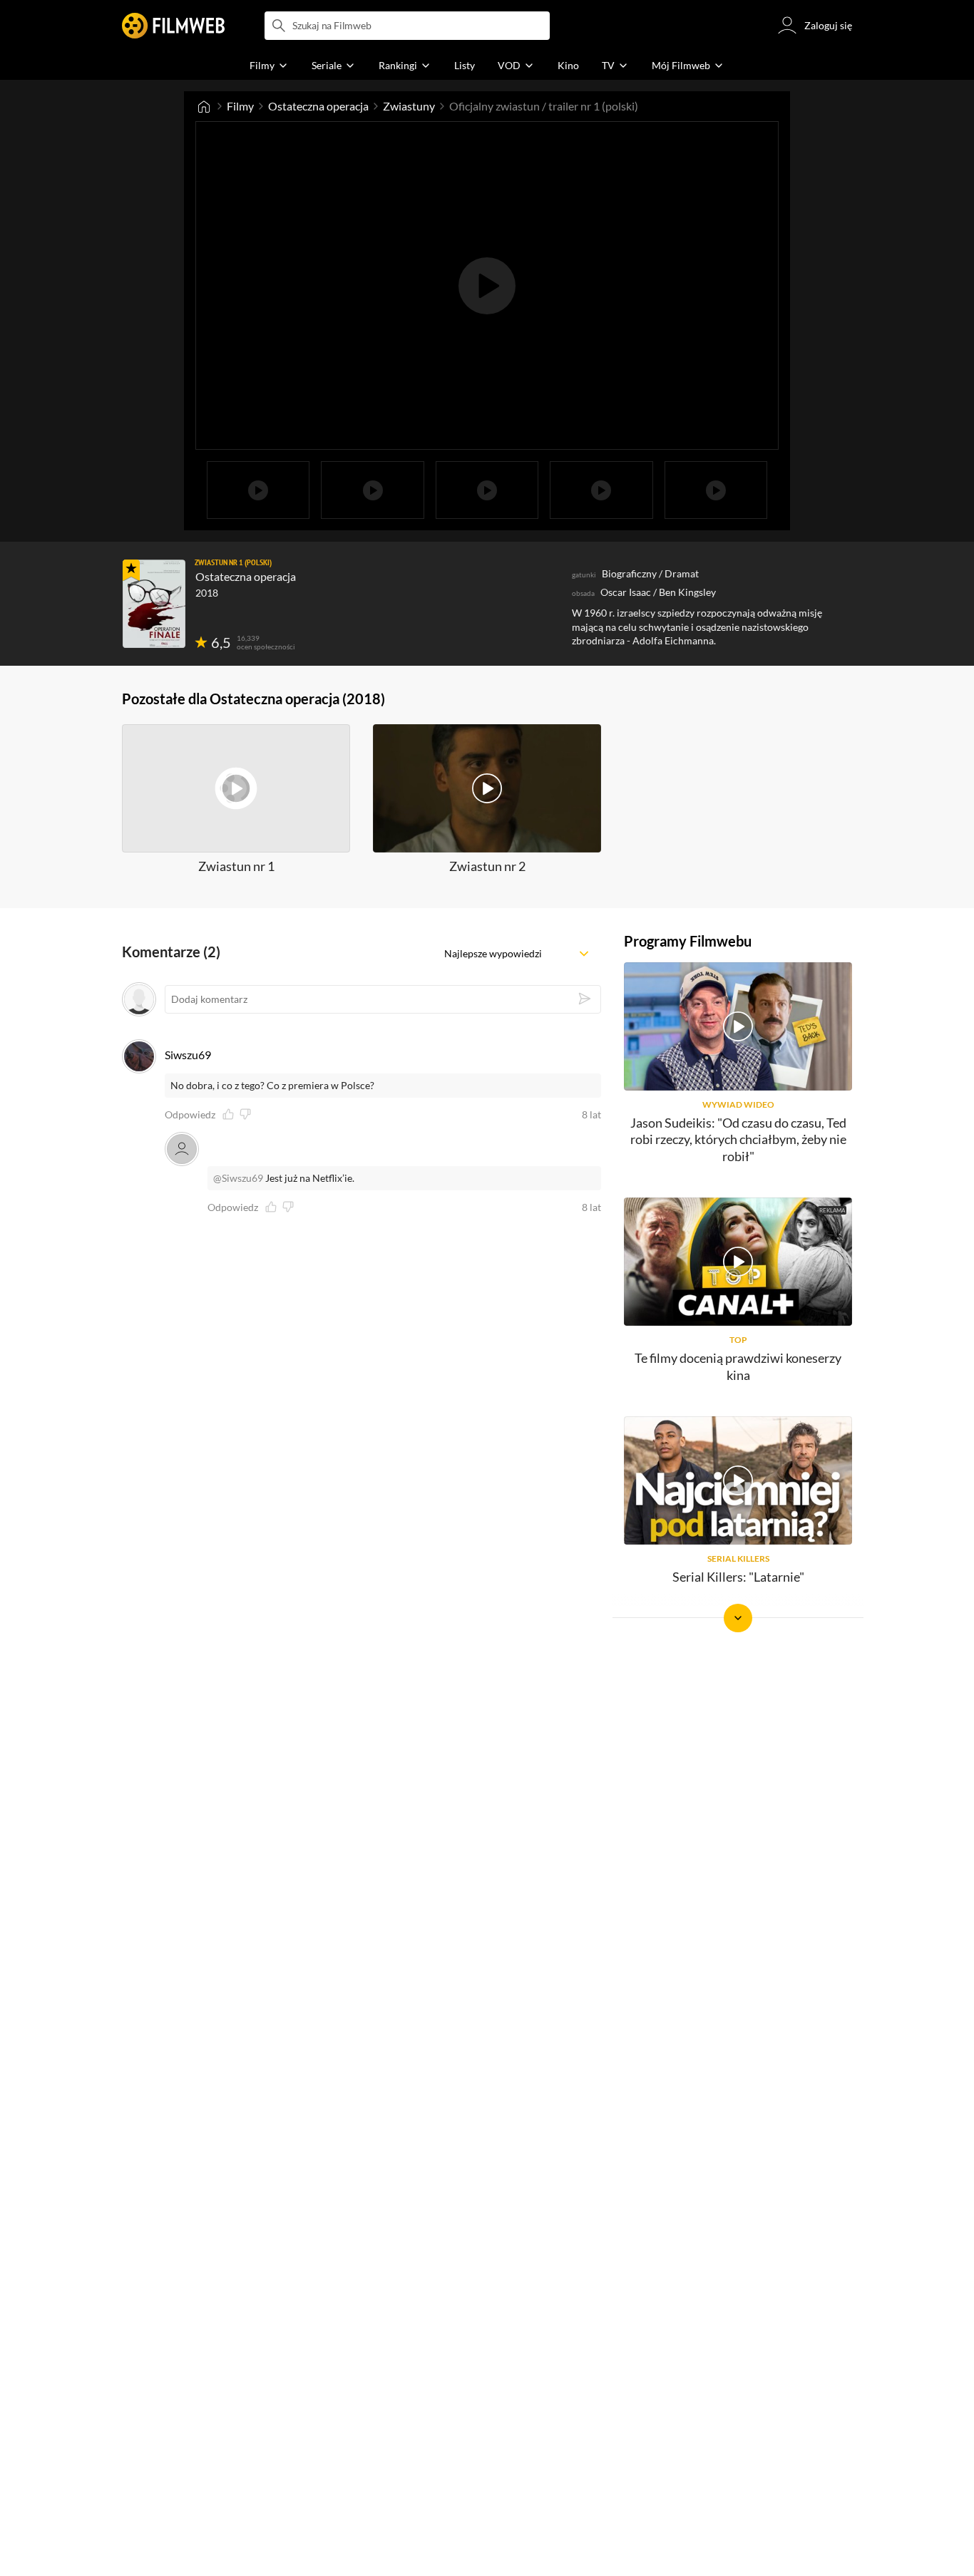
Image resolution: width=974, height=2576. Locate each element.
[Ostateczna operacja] (154, 604)
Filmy (240, 106)
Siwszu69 (188, 1055)
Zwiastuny (409, 106)
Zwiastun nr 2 (487, 866)
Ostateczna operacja (318, 106)
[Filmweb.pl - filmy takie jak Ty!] (173, 26)
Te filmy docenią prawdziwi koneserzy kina (738, 1366)
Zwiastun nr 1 (236, 866)
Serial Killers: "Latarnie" (738, 1577)
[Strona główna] (204, 106)
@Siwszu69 (238, 1178)
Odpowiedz (190, 1115)
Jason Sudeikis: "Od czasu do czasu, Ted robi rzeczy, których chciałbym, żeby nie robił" (738, 1139)
